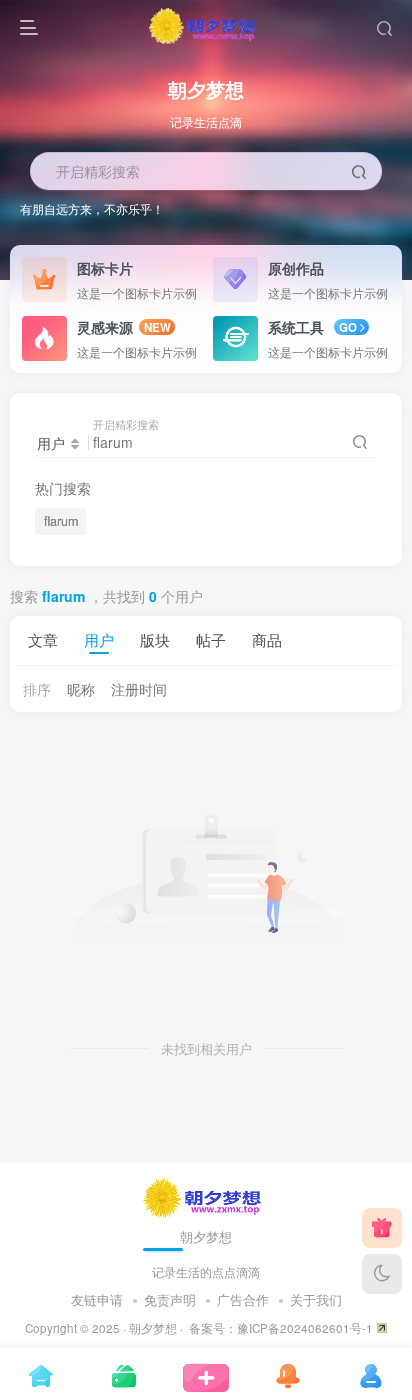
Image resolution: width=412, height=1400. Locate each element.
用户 (99, 639)
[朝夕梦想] (206, 1195)
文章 (43, 639)
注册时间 (139, 689)
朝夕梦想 (153, 1328)
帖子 (211, 639)
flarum (61, 521)
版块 (155, 639)
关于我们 (316, 1299)
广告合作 (243, 1299)
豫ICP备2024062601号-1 (305, 1328)
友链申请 (97, 1299)
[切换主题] (382, 1274)
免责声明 (170, 1299)
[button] (386, 270)
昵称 (81, 689)
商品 (267, 639)
